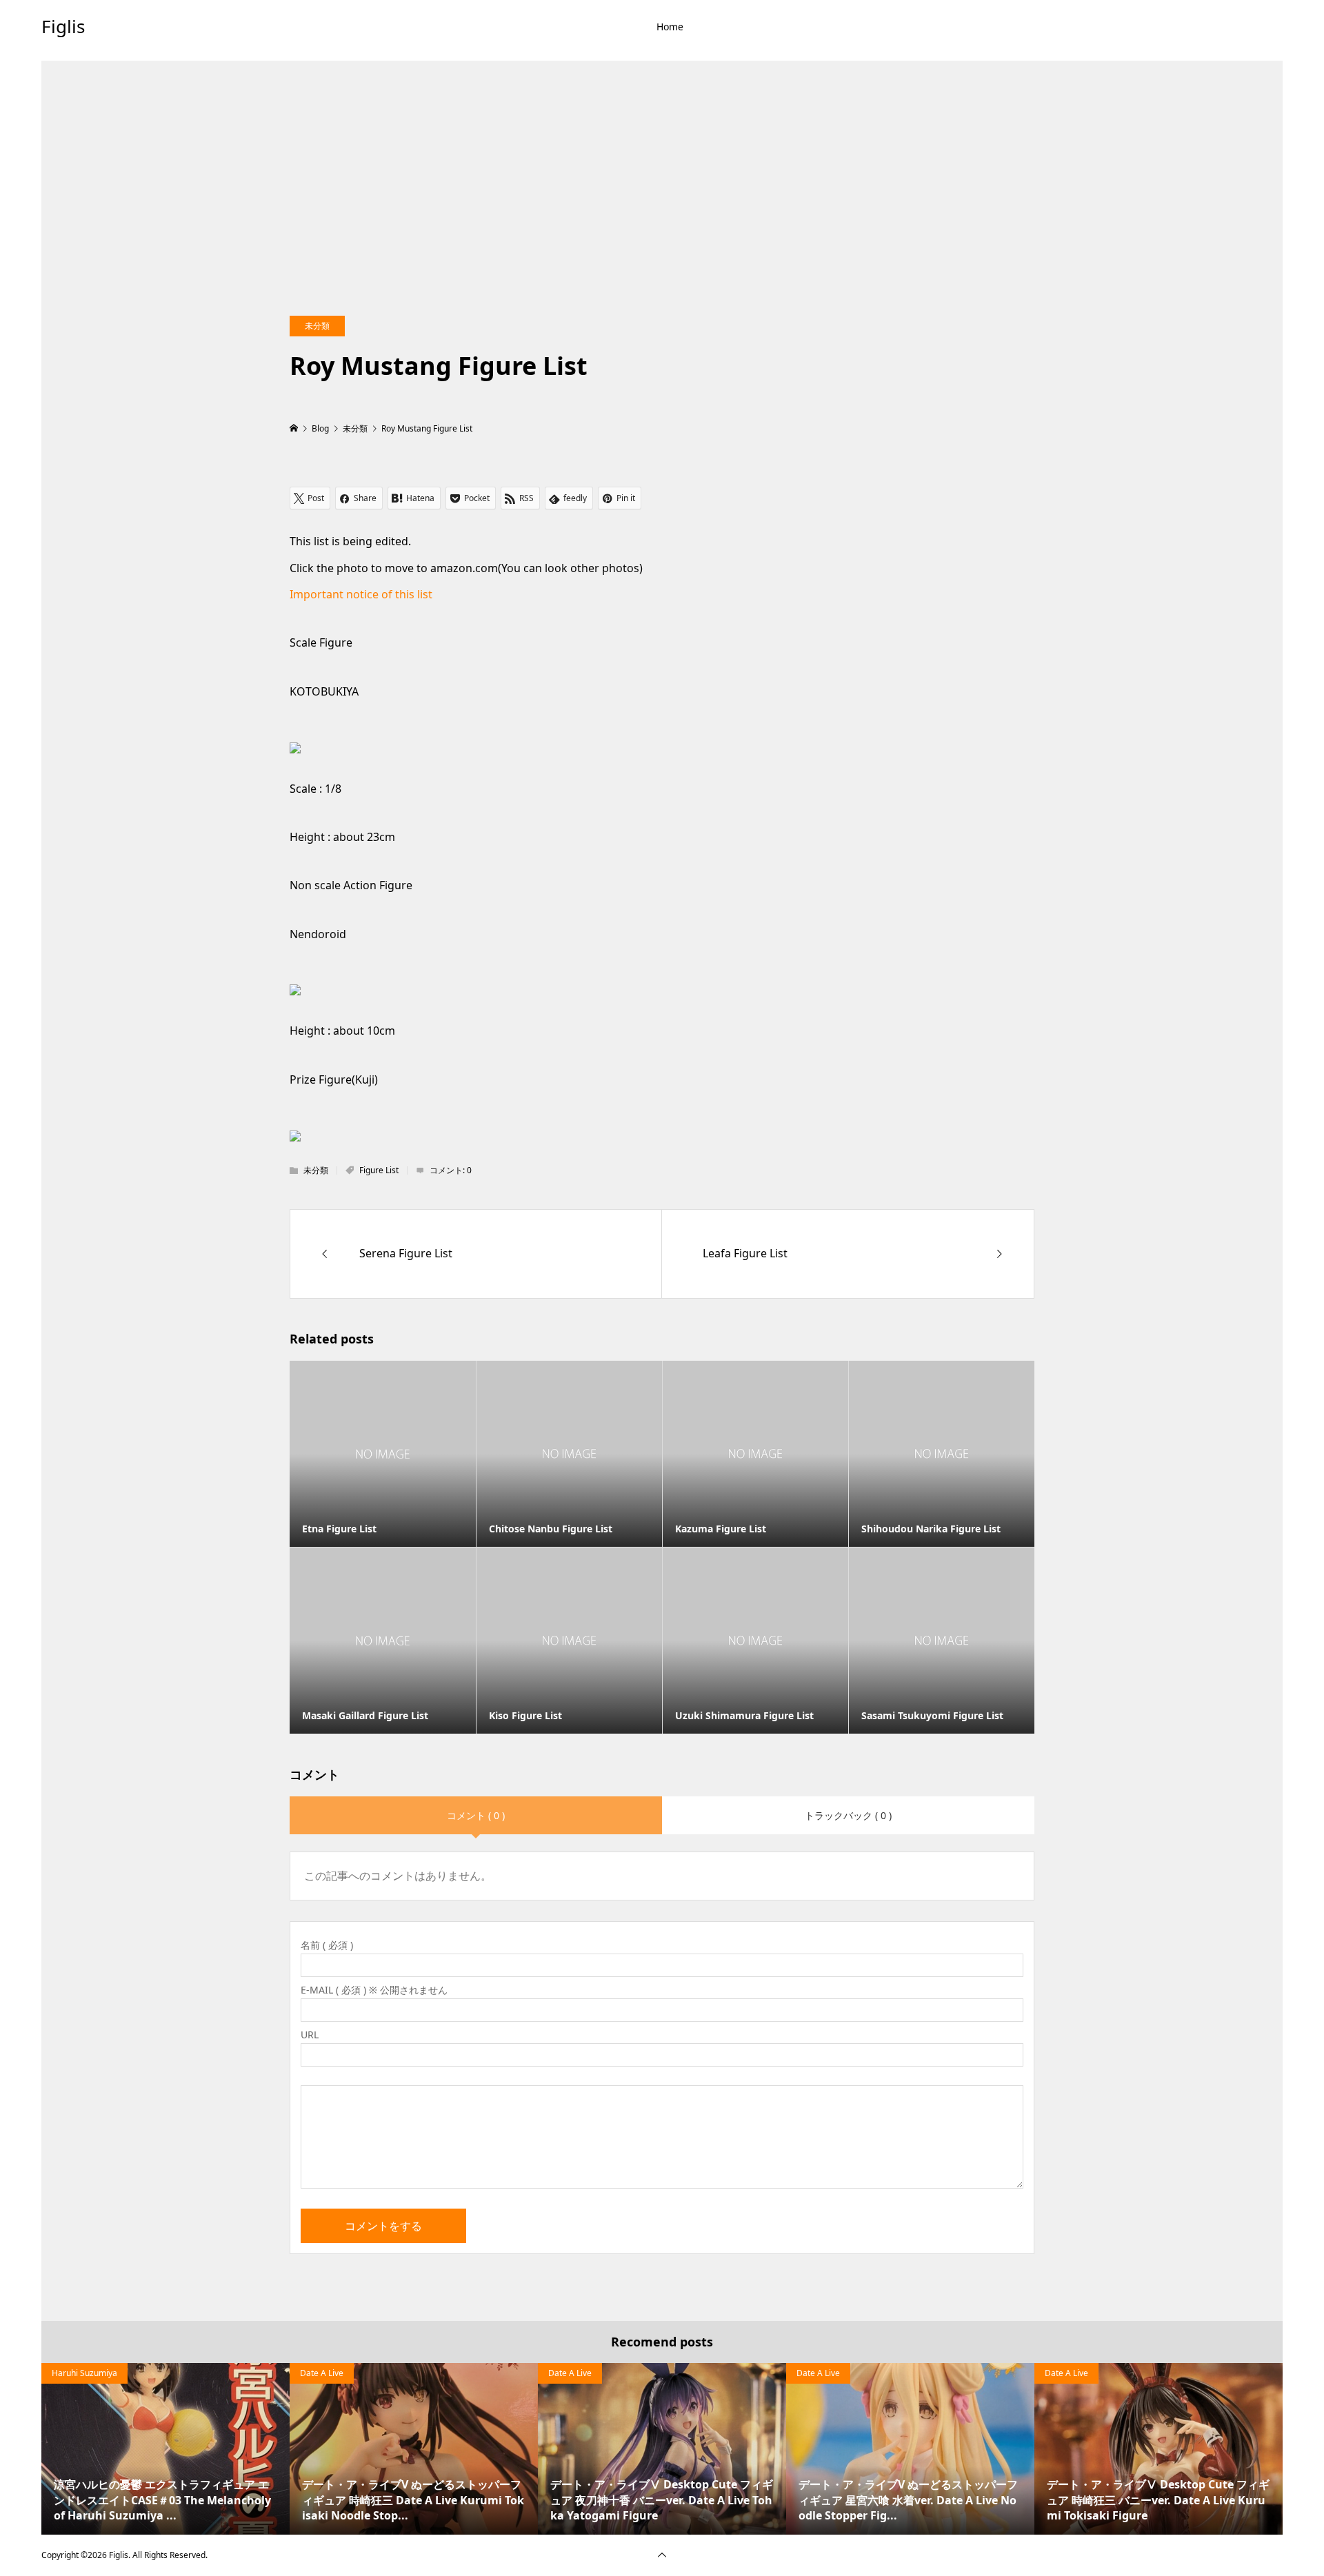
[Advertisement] (662, 157)
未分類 (317, 326)
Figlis (63, 26)
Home (670, 27)
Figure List (379, 1170)
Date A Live (322, 2373)
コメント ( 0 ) (476, 1815)
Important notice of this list (361, 594)
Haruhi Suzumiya (84, 2373)
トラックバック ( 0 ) (848, 1815)
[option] (165, 2449)
